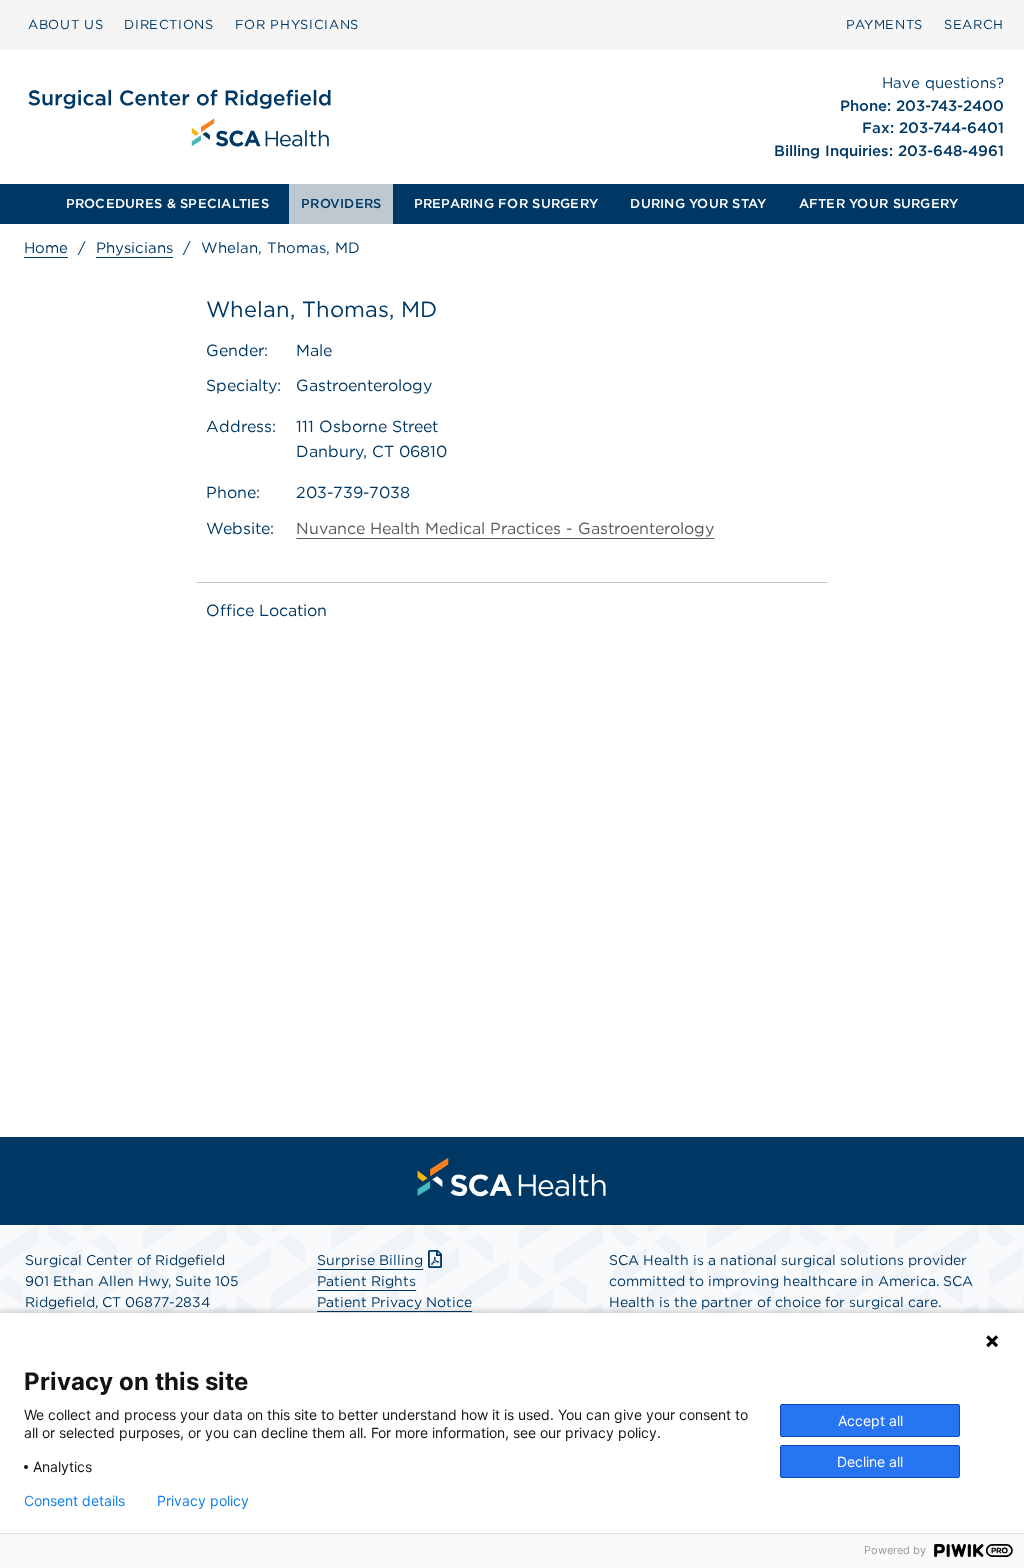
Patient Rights (366, 1281)
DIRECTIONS (169, 24)
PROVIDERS (341, 203)
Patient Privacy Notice (394, 1302)
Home (46, 248)
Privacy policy (203, 1501)
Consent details (74, 1501)
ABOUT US (65, 24)
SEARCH (974, 24)
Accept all (870, 1420)
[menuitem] (65, 25)
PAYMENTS (884, 24)
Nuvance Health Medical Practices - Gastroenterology (505, 528)
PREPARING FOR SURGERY (506, 203)
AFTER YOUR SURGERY (879, 203)
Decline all (870, 1461)
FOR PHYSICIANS (297, 24)
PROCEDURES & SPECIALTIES (167, 203)
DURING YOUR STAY (698, 203)
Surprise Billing (370, 1260)
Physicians (134, 248)
